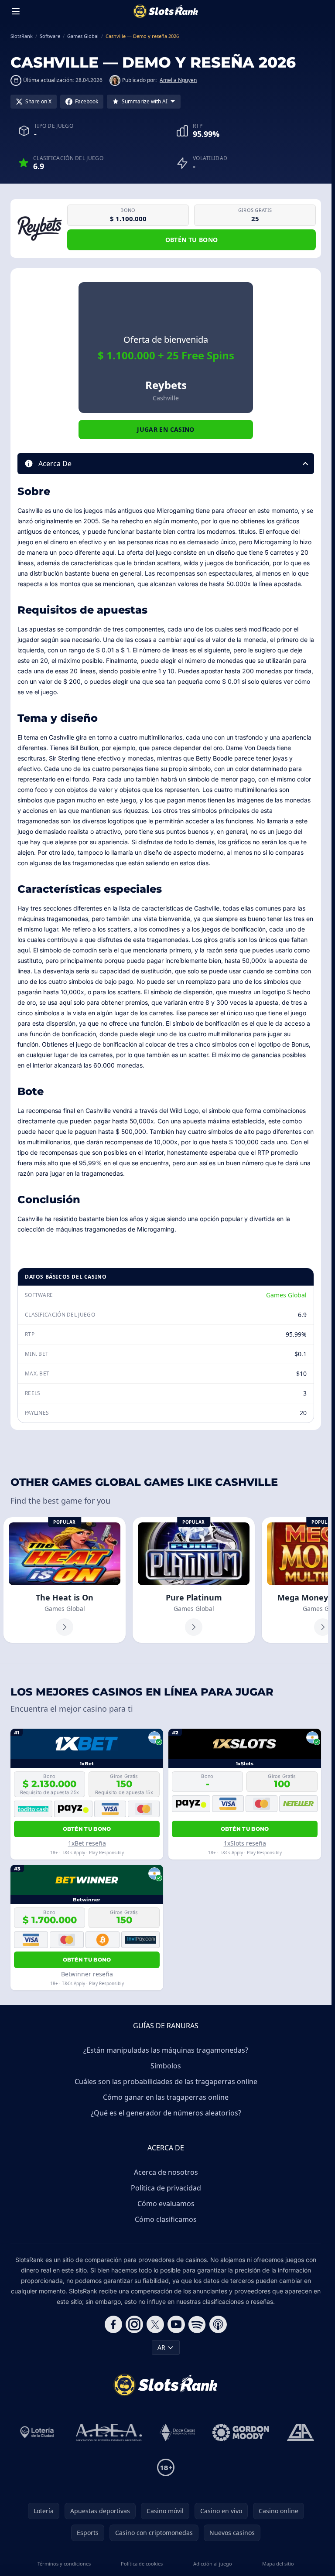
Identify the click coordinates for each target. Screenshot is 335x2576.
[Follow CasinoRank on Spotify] (197, 2324)
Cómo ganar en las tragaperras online (166, 2097)
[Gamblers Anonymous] (301, 2433)
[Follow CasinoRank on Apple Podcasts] (218, 2324)
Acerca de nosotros (166, 2172)
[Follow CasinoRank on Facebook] (113, 2324)
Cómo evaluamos (166, 2204)
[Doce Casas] (177, 2433)
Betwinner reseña (87, 1974)
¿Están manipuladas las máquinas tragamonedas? (166, 2050)
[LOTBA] (38, 2433)
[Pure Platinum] (194, 1580)
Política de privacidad (166, 2188)
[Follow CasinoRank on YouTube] (176, 2324)
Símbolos (166, 2066)
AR (161, 2347)
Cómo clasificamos (166, 2219)
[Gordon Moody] (241, 2433)
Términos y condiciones (64, 2564)
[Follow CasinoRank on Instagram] (134, 2324)
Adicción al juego (213, 2564)
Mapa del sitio (278, 2564)
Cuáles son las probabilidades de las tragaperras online (166, 2081)
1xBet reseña (87, 1843)
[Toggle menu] (16, 11)
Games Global (286, 1295)
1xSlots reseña (245, 1843)
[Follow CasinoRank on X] (155, 2324)
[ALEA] (109, 2433)
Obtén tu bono (192, 240)
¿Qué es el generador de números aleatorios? (166, 2113)
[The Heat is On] (65, 1580)
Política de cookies (142, 2564)
